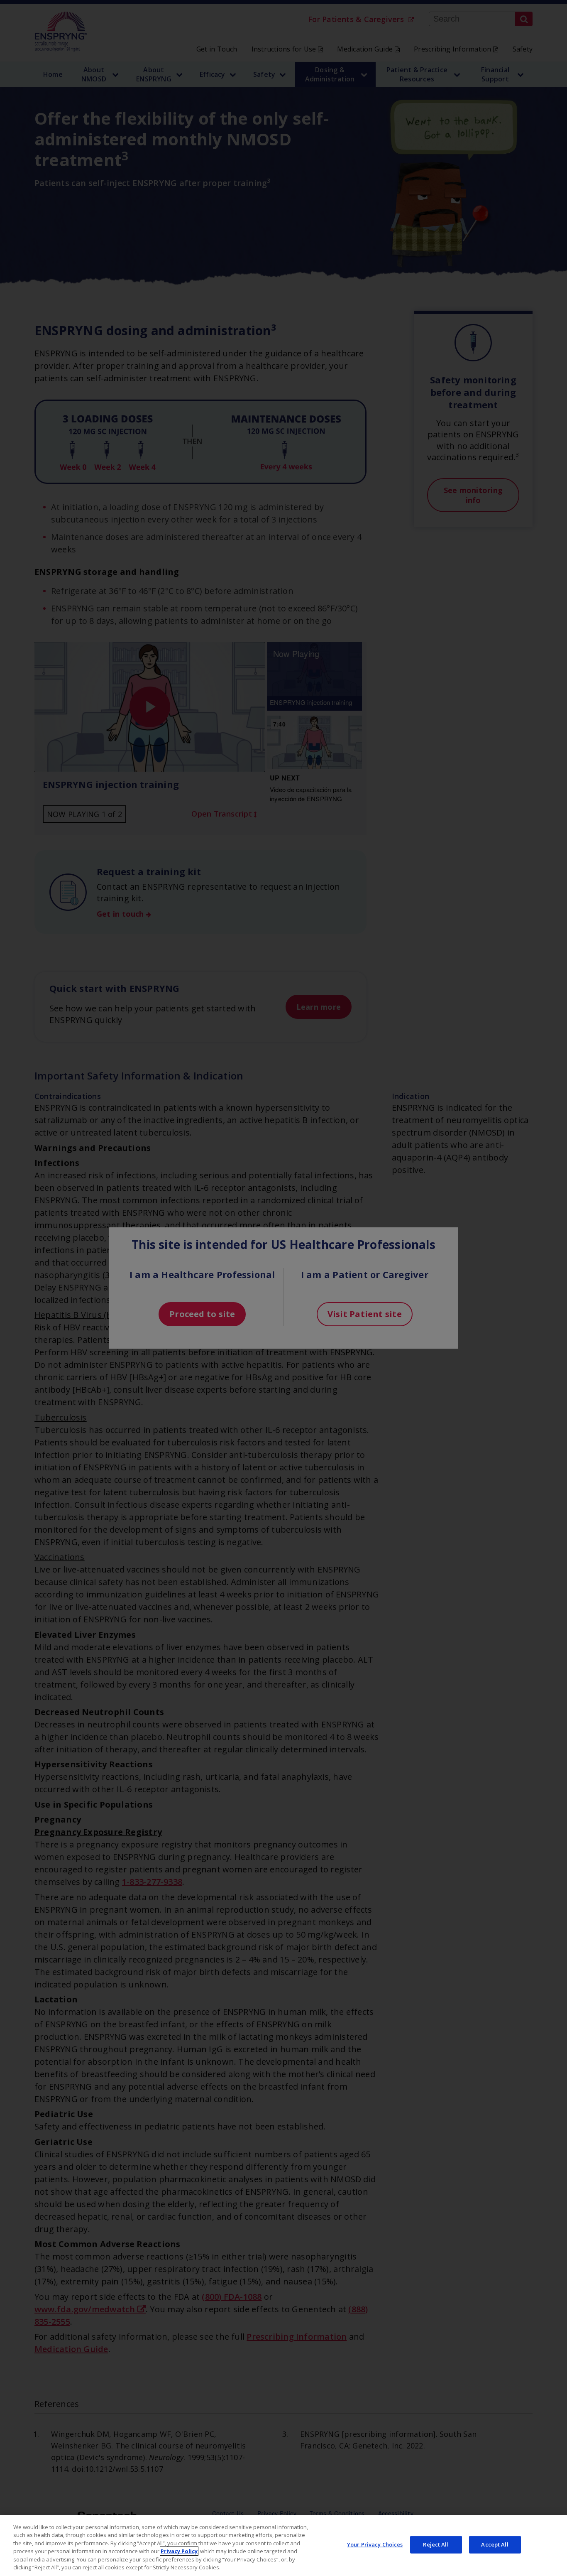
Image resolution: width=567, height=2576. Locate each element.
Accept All (495, 2544)
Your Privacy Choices (375, 2544)
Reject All (436, 2544)
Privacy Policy (179, 2551)
